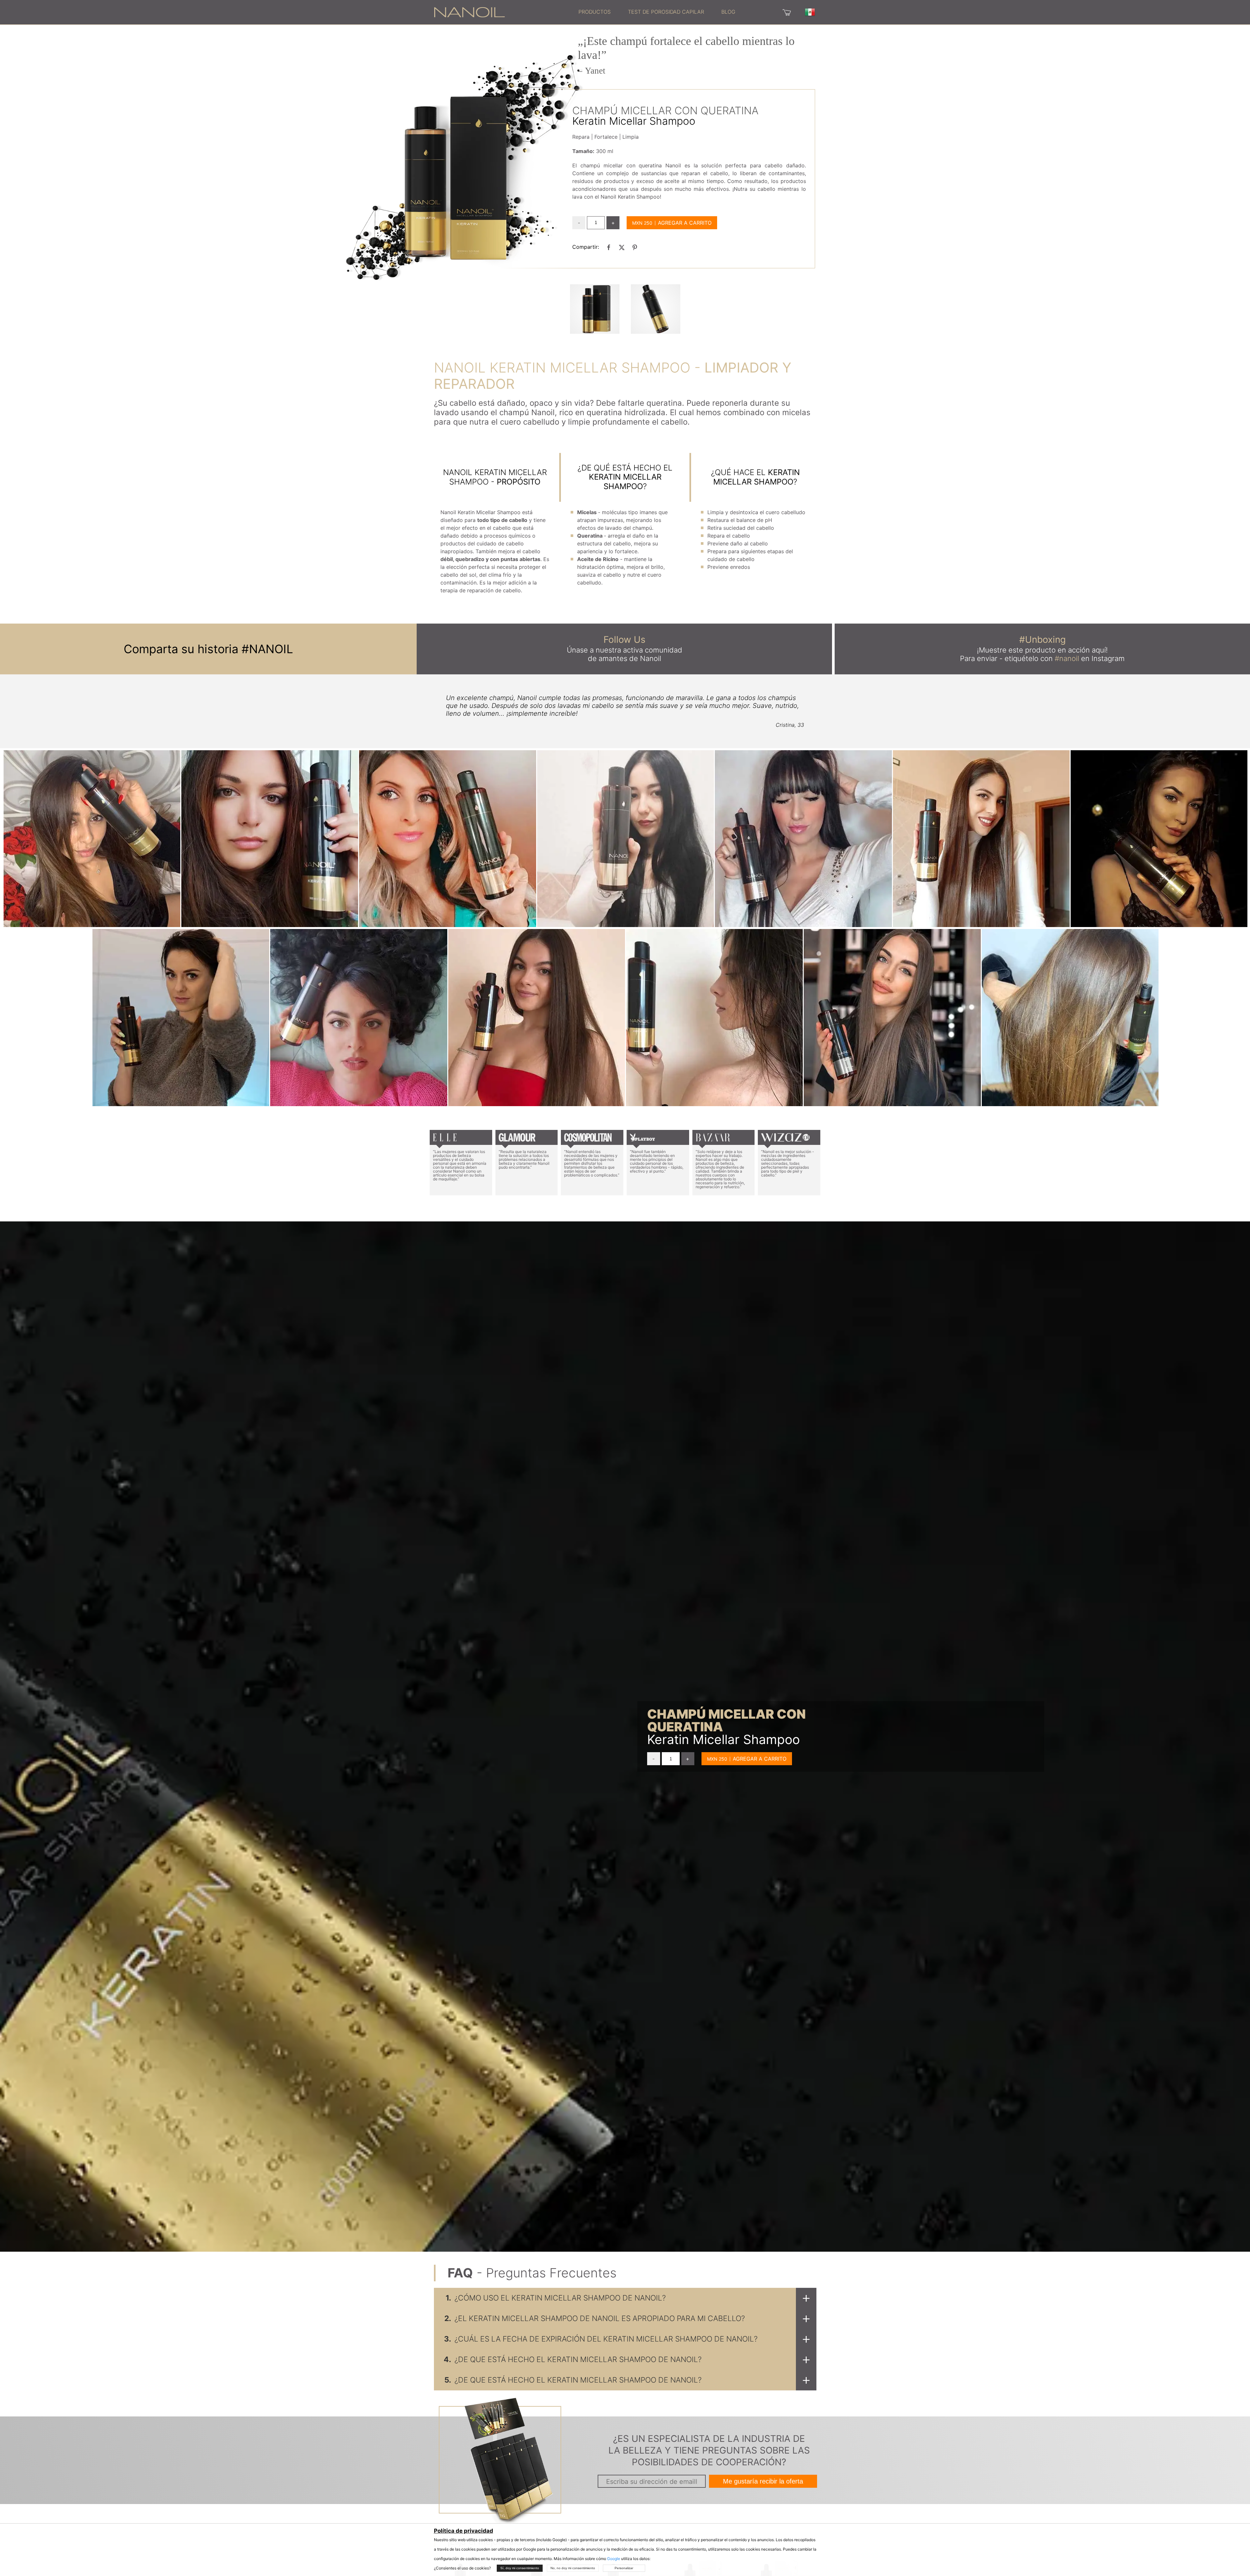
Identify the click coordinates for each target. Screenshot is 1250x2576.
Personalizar (624, 2568)
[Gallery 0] (595, 309)
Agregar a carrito (685, 223)
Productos (595, 12)
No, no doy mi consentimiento (573, 2568)
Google (614, 2559)
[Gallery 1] (656, 309)
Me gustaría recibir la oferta (763, 2481)
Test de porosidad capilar (666, 12)
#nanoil (1067, 658)
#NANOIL (267, 649)
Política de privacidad (464, 2531)
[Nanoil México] (469, 12)
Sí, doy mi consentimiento (520, 2568)
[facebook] (609, 247)
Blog (728, 12)
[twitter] (622, 247)
